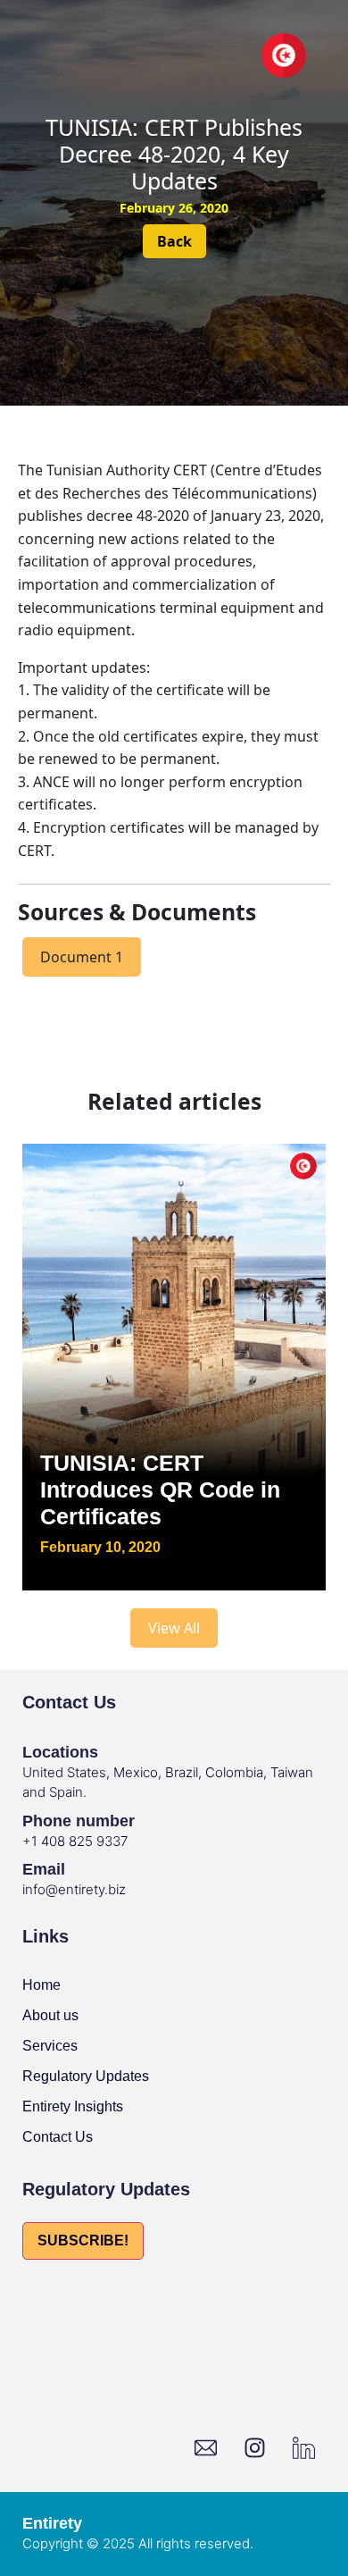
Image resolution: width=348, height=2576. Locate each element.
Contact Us (58, 2137)
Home (41, 1985)
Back (174, 241)
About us (50, 2015)
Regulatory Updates (86, 2076)
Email (44, 1869)
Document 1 (82, 957)
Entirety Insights (73, 2106)
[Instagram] (254, 2447)
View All (174, 1628)
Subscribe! (83, 2240)
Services (50, 2046)
